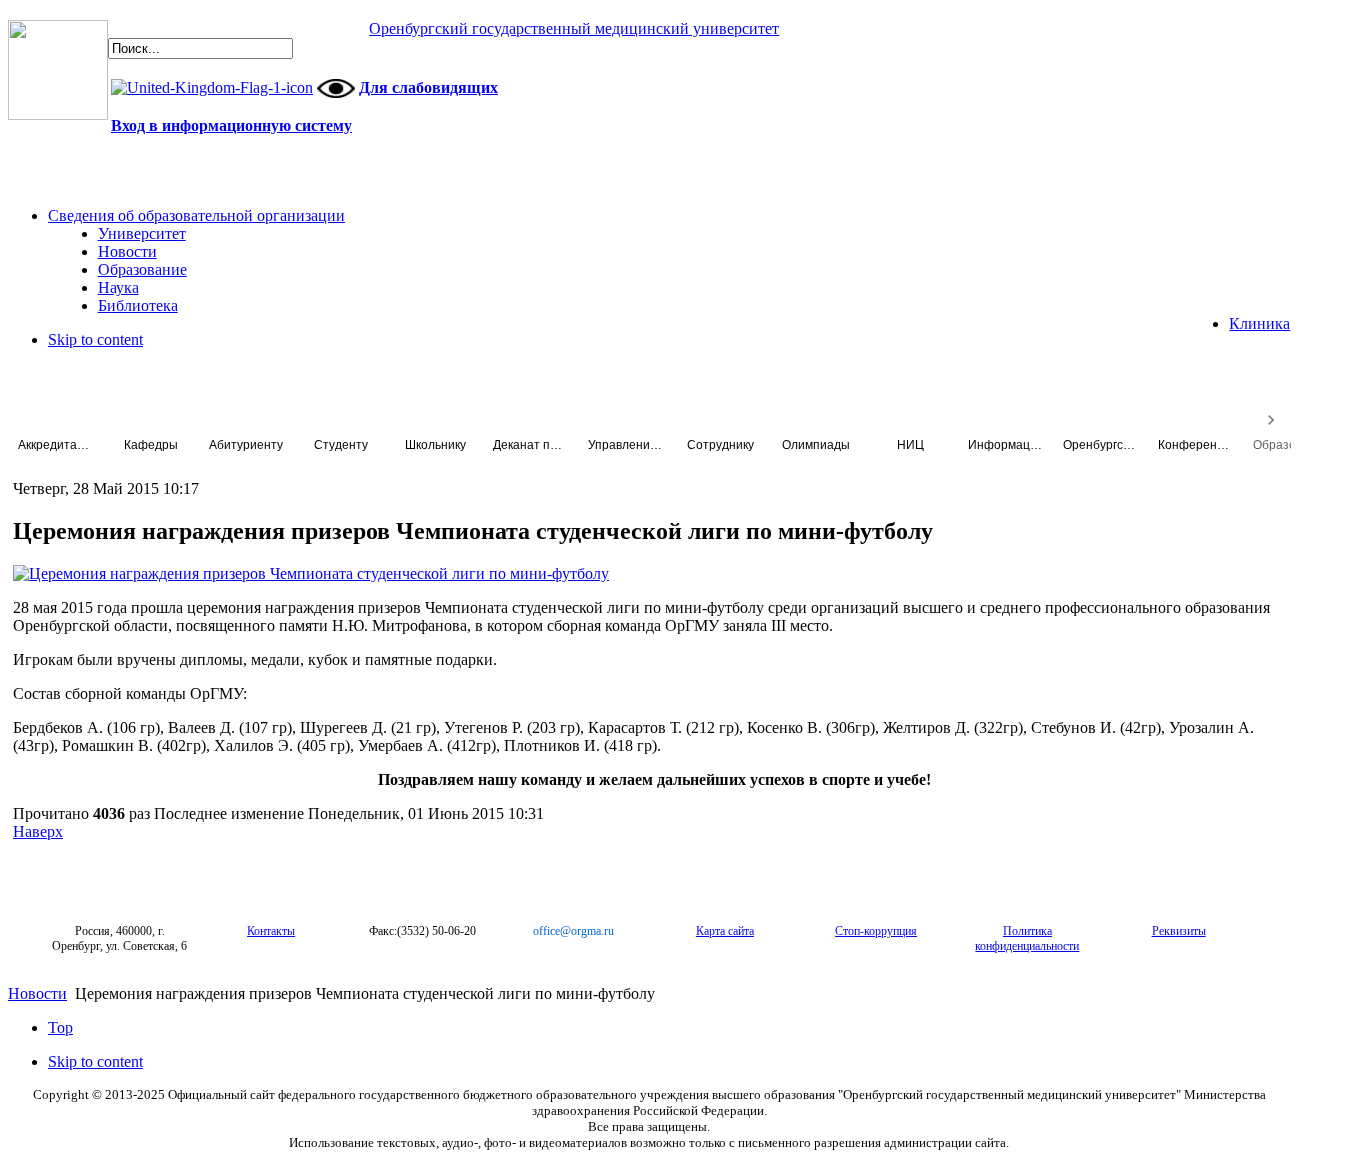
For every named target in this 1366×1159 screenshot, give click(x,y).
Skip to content (95, 339)
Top (60, 1027)
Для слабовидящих (428, 87)
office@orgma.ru (573, 931)
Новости (37, 993)
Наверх (38, 831)
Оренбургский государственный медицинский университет (574, 28)
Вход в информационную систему (231, 125)
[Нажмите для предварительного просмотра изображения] (311, 573)
